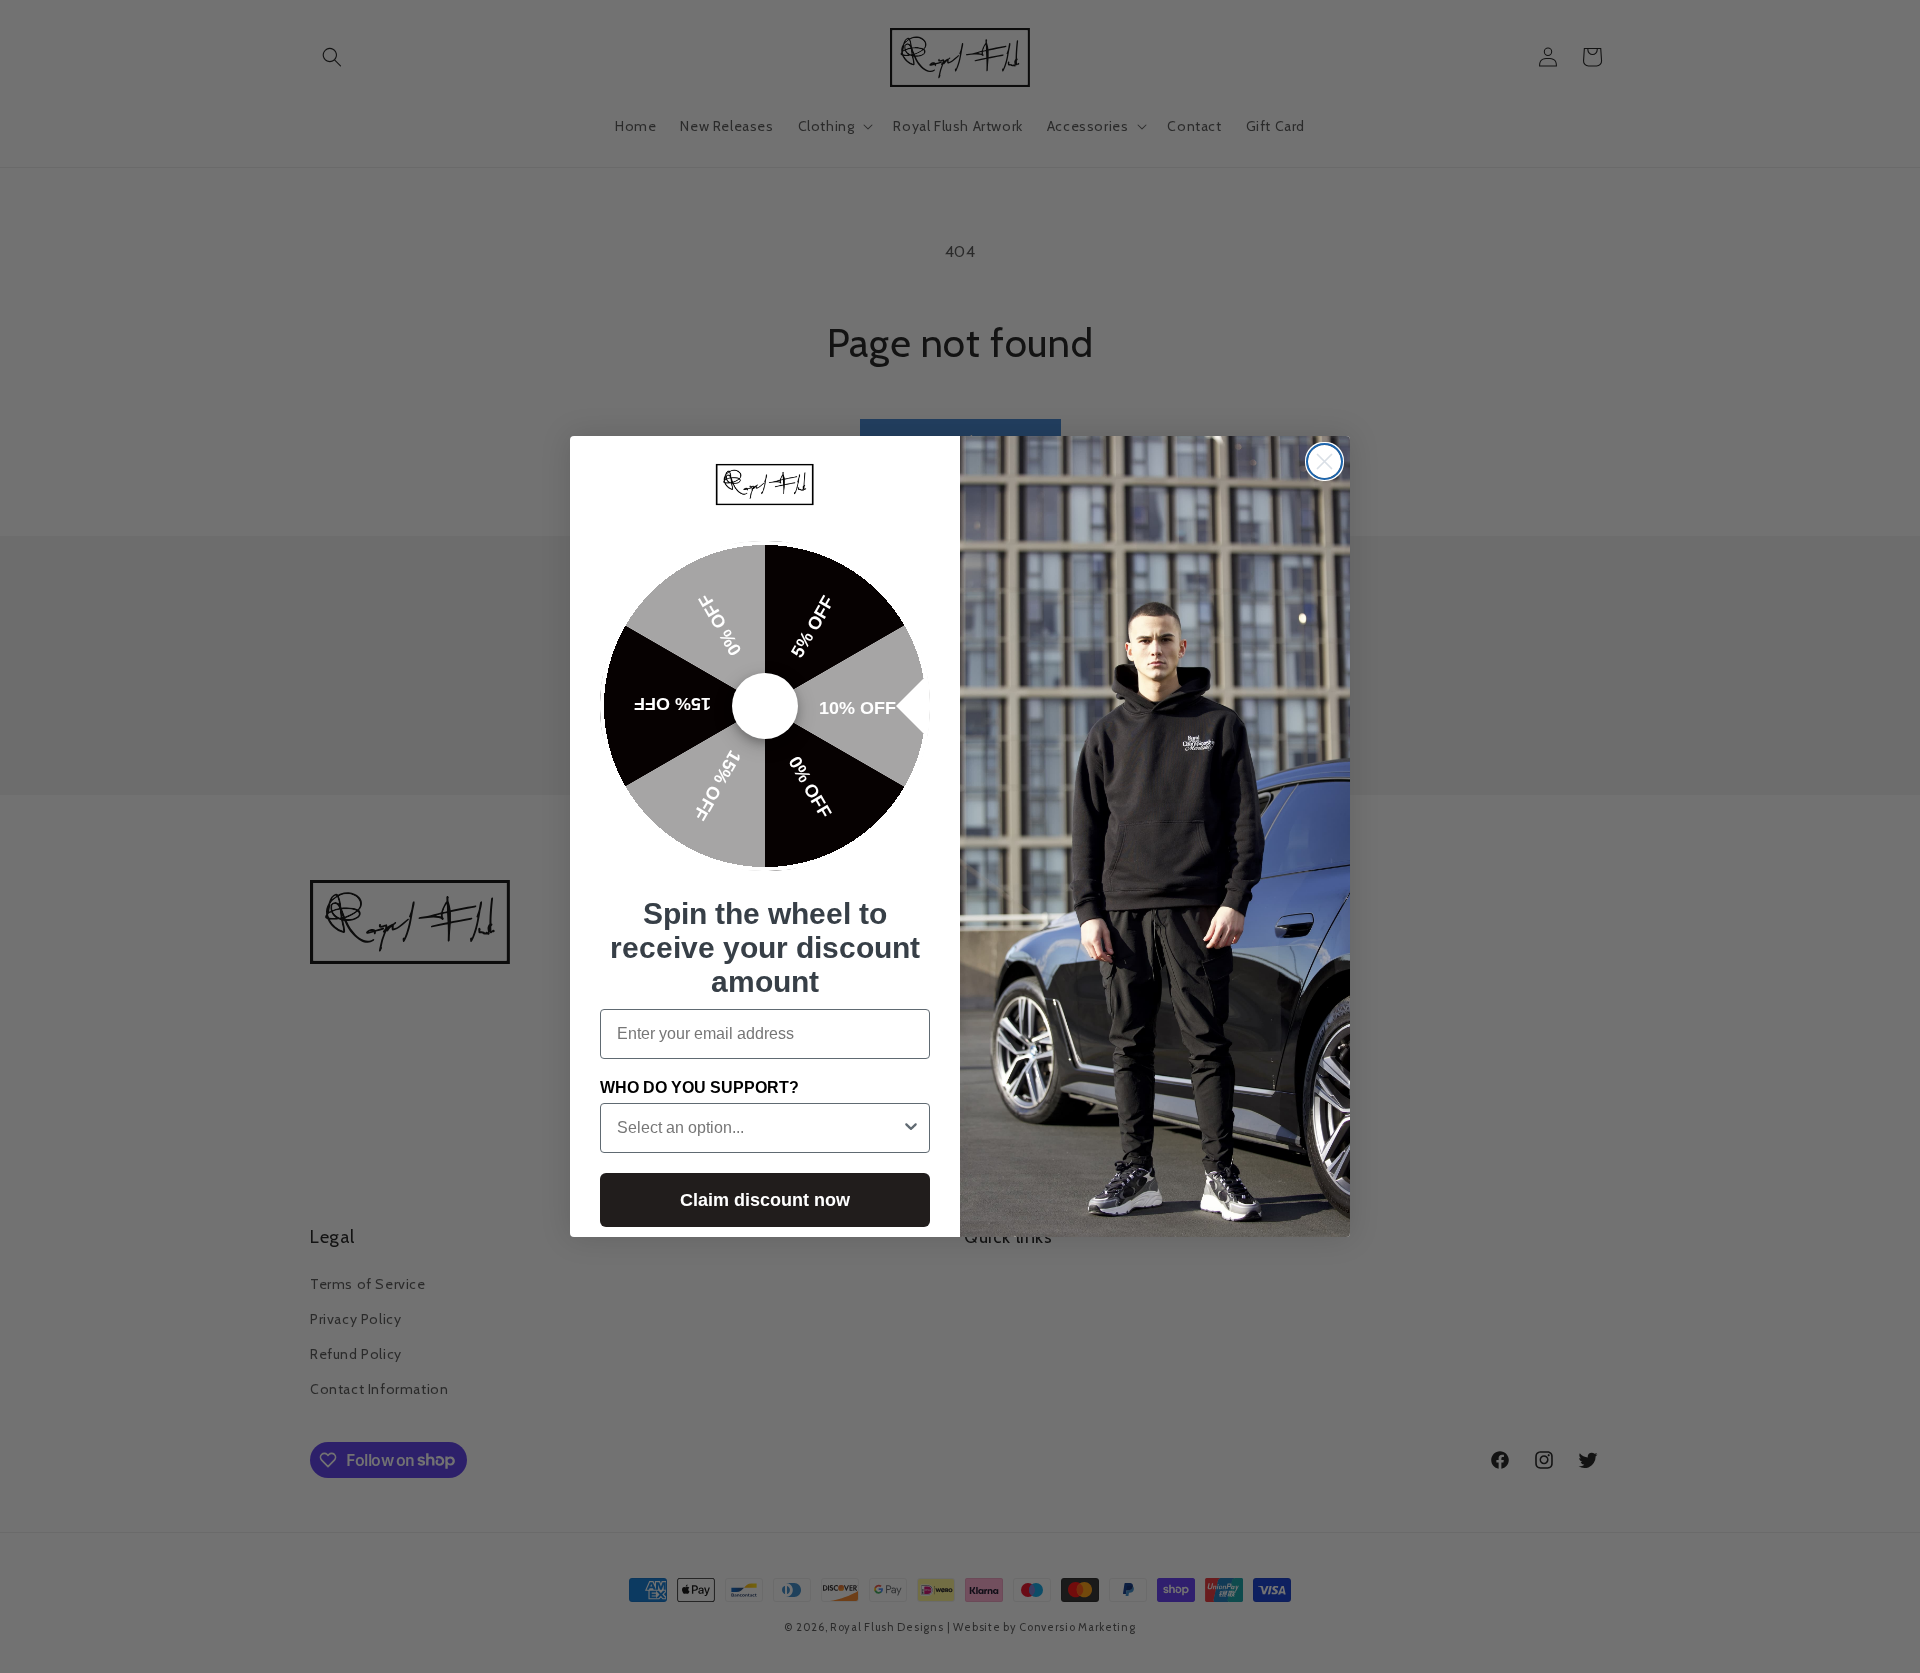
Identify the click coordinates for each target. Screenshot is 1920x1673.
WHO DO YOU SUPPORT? (699, 1087)
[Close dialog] (1324, 461)
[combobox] (759, 1128)
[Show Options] (911, 1128)
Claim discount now (765, 1200)
